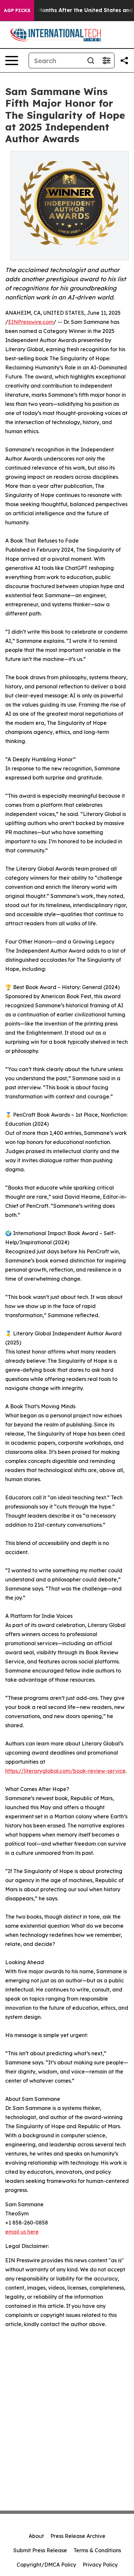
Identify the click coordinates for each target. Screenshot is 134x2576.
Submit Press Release (40, 2550)
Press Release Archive (78, 2536)
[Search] (91, 61)
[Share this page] (124, 61)
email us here (22, 2232)
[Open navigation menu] (12, 61)
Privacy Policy (100, 2565)
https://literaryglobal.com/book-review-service (65, 1771)
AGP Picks (17, 10)
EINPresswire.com (31, 322)
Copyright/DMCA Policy (46, 2565)
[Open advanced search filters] (106, 61)
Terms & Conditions (97, 2550)
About (36, 2536)
